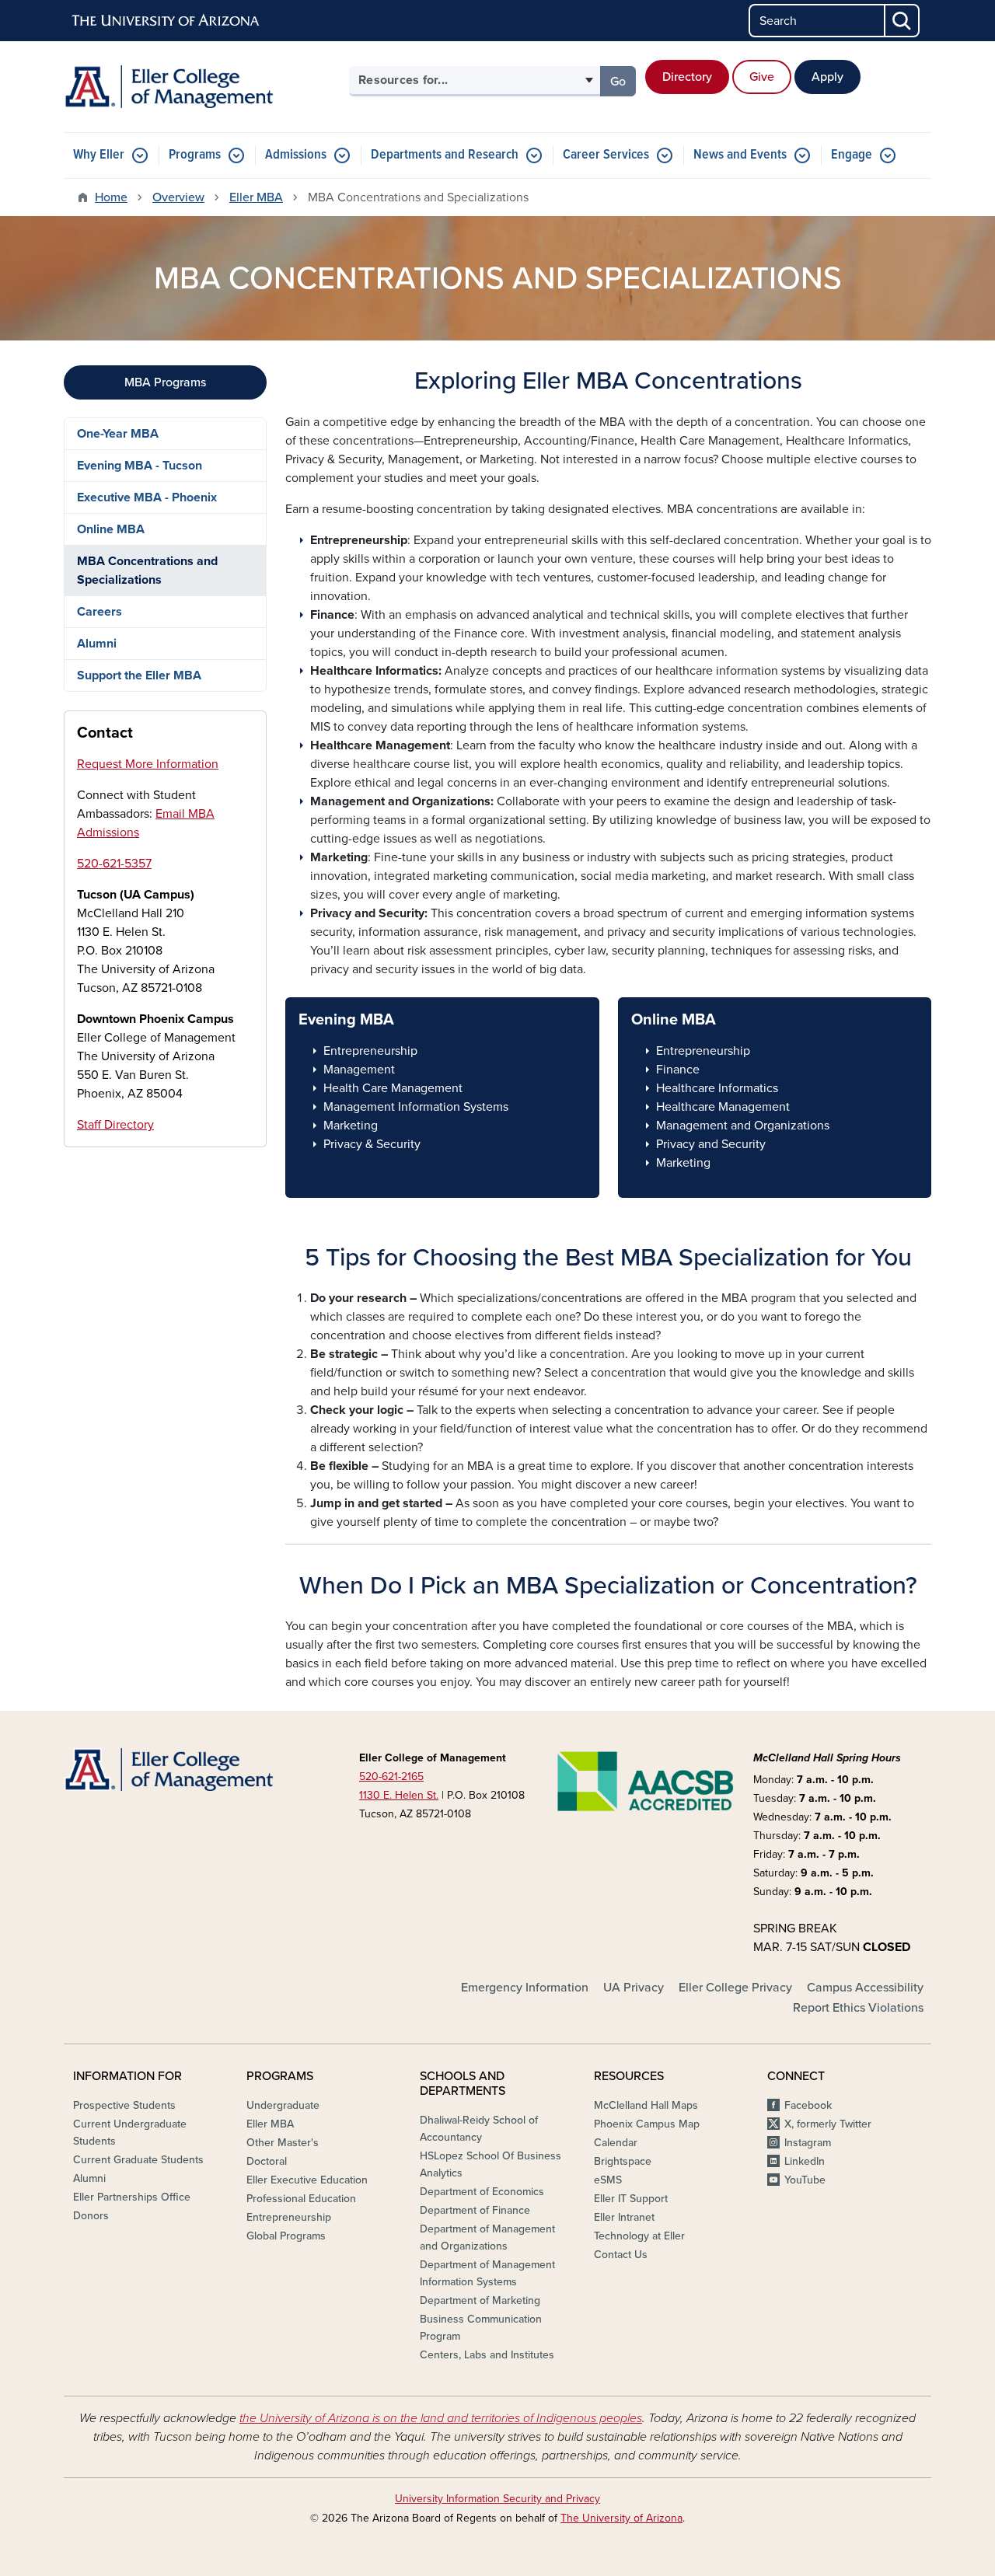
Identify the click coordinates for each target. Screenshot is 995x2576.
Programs (195, 155)
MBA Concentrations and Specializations (147, 571)
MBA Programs (165, 382)
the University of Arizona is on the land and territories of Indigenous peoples (441, 2418)
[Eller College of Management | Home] (202, 87)
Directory (687, 77)
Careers (99, 612)
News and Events (740, 155)
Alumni (97, 644)
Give (762, 77)
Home (111, 197)
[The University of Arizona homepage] (166, 21)
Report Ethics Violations (858, 2008)
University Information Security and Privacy (497, 2499)
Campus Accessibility (865, 1988)
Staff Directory (115, 1125)
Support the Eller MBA (139, 675)
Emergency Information (525, 1988)
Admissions (296, 155)
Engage (852, 155)
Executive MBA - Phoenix (147, 497)
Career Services (606, 155)
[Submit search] (902, 21)
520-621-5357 (114, 864)
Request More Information (148, 764)
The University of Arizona (621, 2518)
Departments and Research (445, 155)
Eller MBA (256, 197)
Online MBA (111, 529)
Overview (178, 197)
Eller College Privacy (735, 1988)
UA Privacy (634, 1988)
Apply (827, 77)
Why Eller (99, 155)
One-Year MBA (118, 434)
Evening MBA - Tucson (140, 466)
